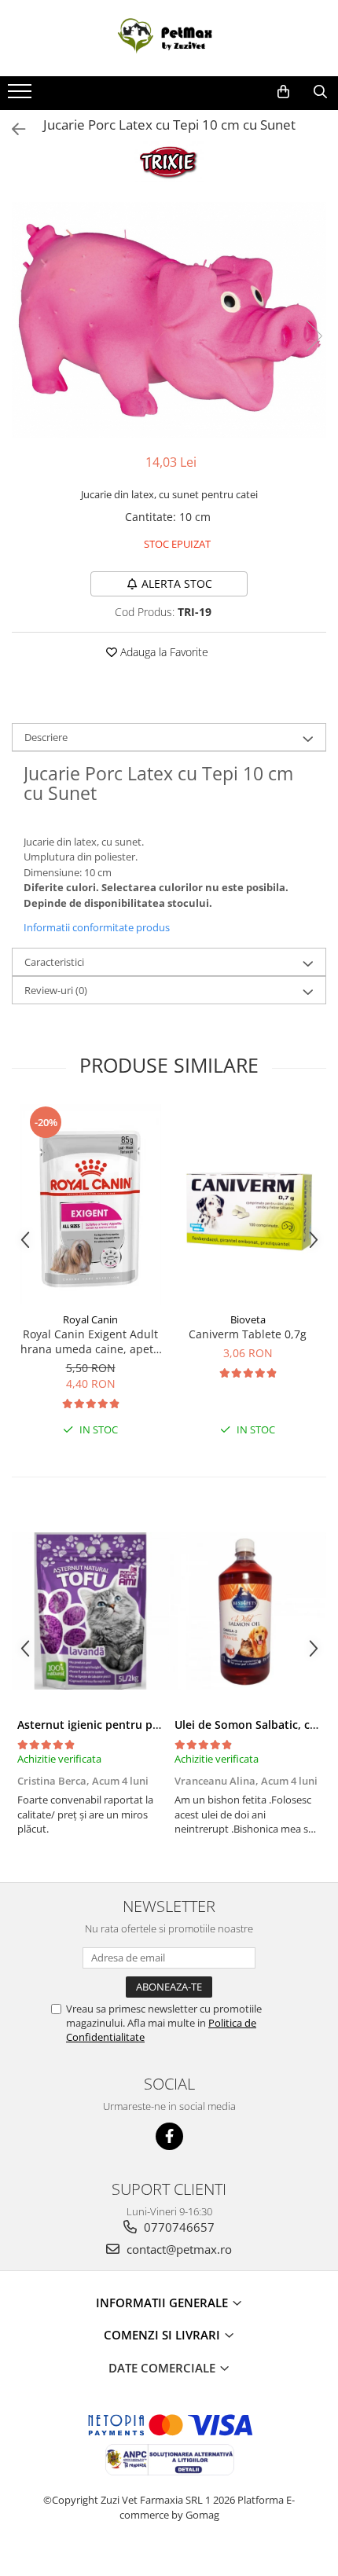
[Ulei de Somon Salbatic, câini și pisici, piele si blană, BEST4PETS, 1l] (248, 1611)
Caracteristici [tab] (54, 962)
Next (314, 336)
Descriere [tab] (46, 737)
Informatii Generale (163, 2303)
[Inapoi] (12, 129)
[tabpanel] (169, 320)
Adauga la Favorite (163, 652)
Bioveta (248, 1319)
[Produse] (22, 96)
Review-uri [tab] (56, 990)
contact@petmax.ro (178, 2249)
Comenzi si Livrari (163, 2335)
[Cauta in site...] (320, 92)
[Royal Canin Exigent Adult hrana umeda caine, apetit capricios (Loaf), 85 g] (90, 1204)
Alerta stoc (177, 583)
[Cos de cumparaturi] (283, 92)
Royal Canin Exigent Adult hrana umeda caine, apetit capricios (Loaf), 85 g (90, 1341)
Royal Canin (90, 1319)
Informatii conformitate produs (97, 927)
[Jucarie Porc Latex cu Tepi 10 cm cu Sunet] (169, 320)
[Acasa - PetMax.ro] (169, 38)
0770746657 (178, 2227)
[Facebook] (169, 2136)
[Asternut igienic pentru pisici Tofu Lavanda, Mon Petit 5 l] (90, 1611)
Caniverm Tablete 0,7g (248, 1334)
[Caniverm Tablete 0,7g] (248, 1204)
